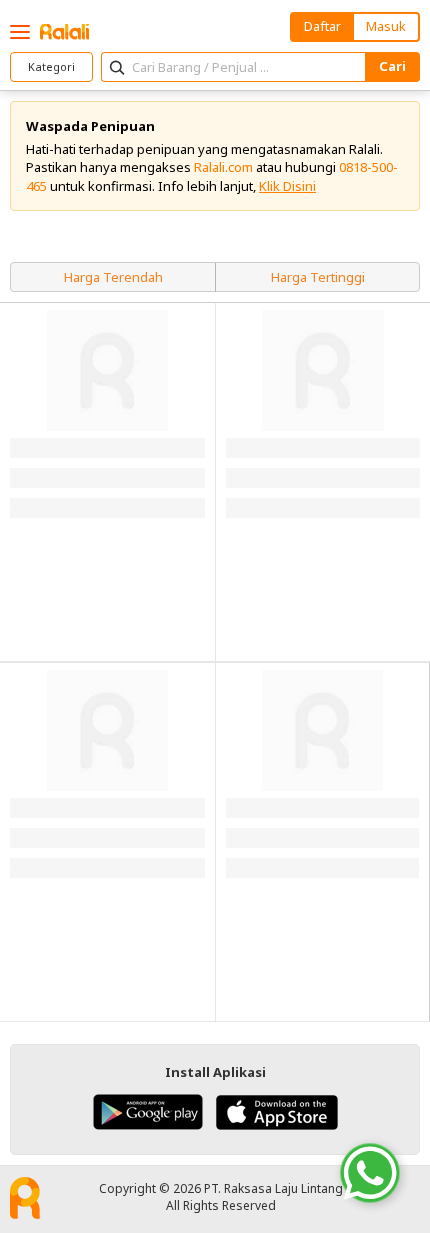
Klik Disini (287, 186)
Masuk (386, 26)
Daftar (322, 26)
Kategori (51, 66)
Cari (392, 66)
